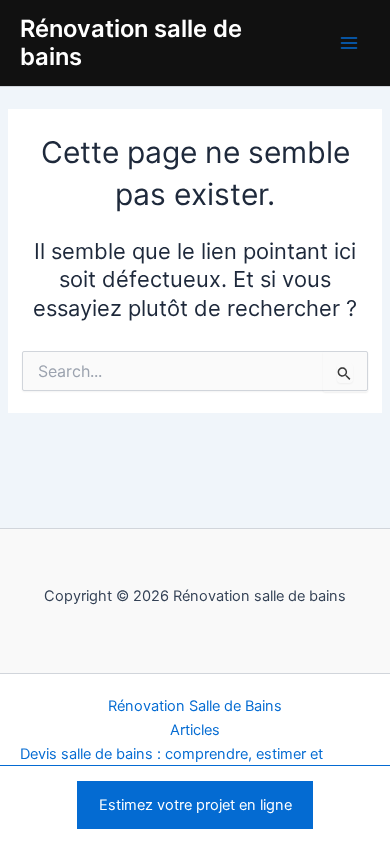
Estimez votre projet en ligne (195, 805)
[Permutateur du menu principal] (349, 43)
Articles (195, 730)
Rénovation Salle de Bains (195, 706)
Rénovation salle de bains (131, 42)
